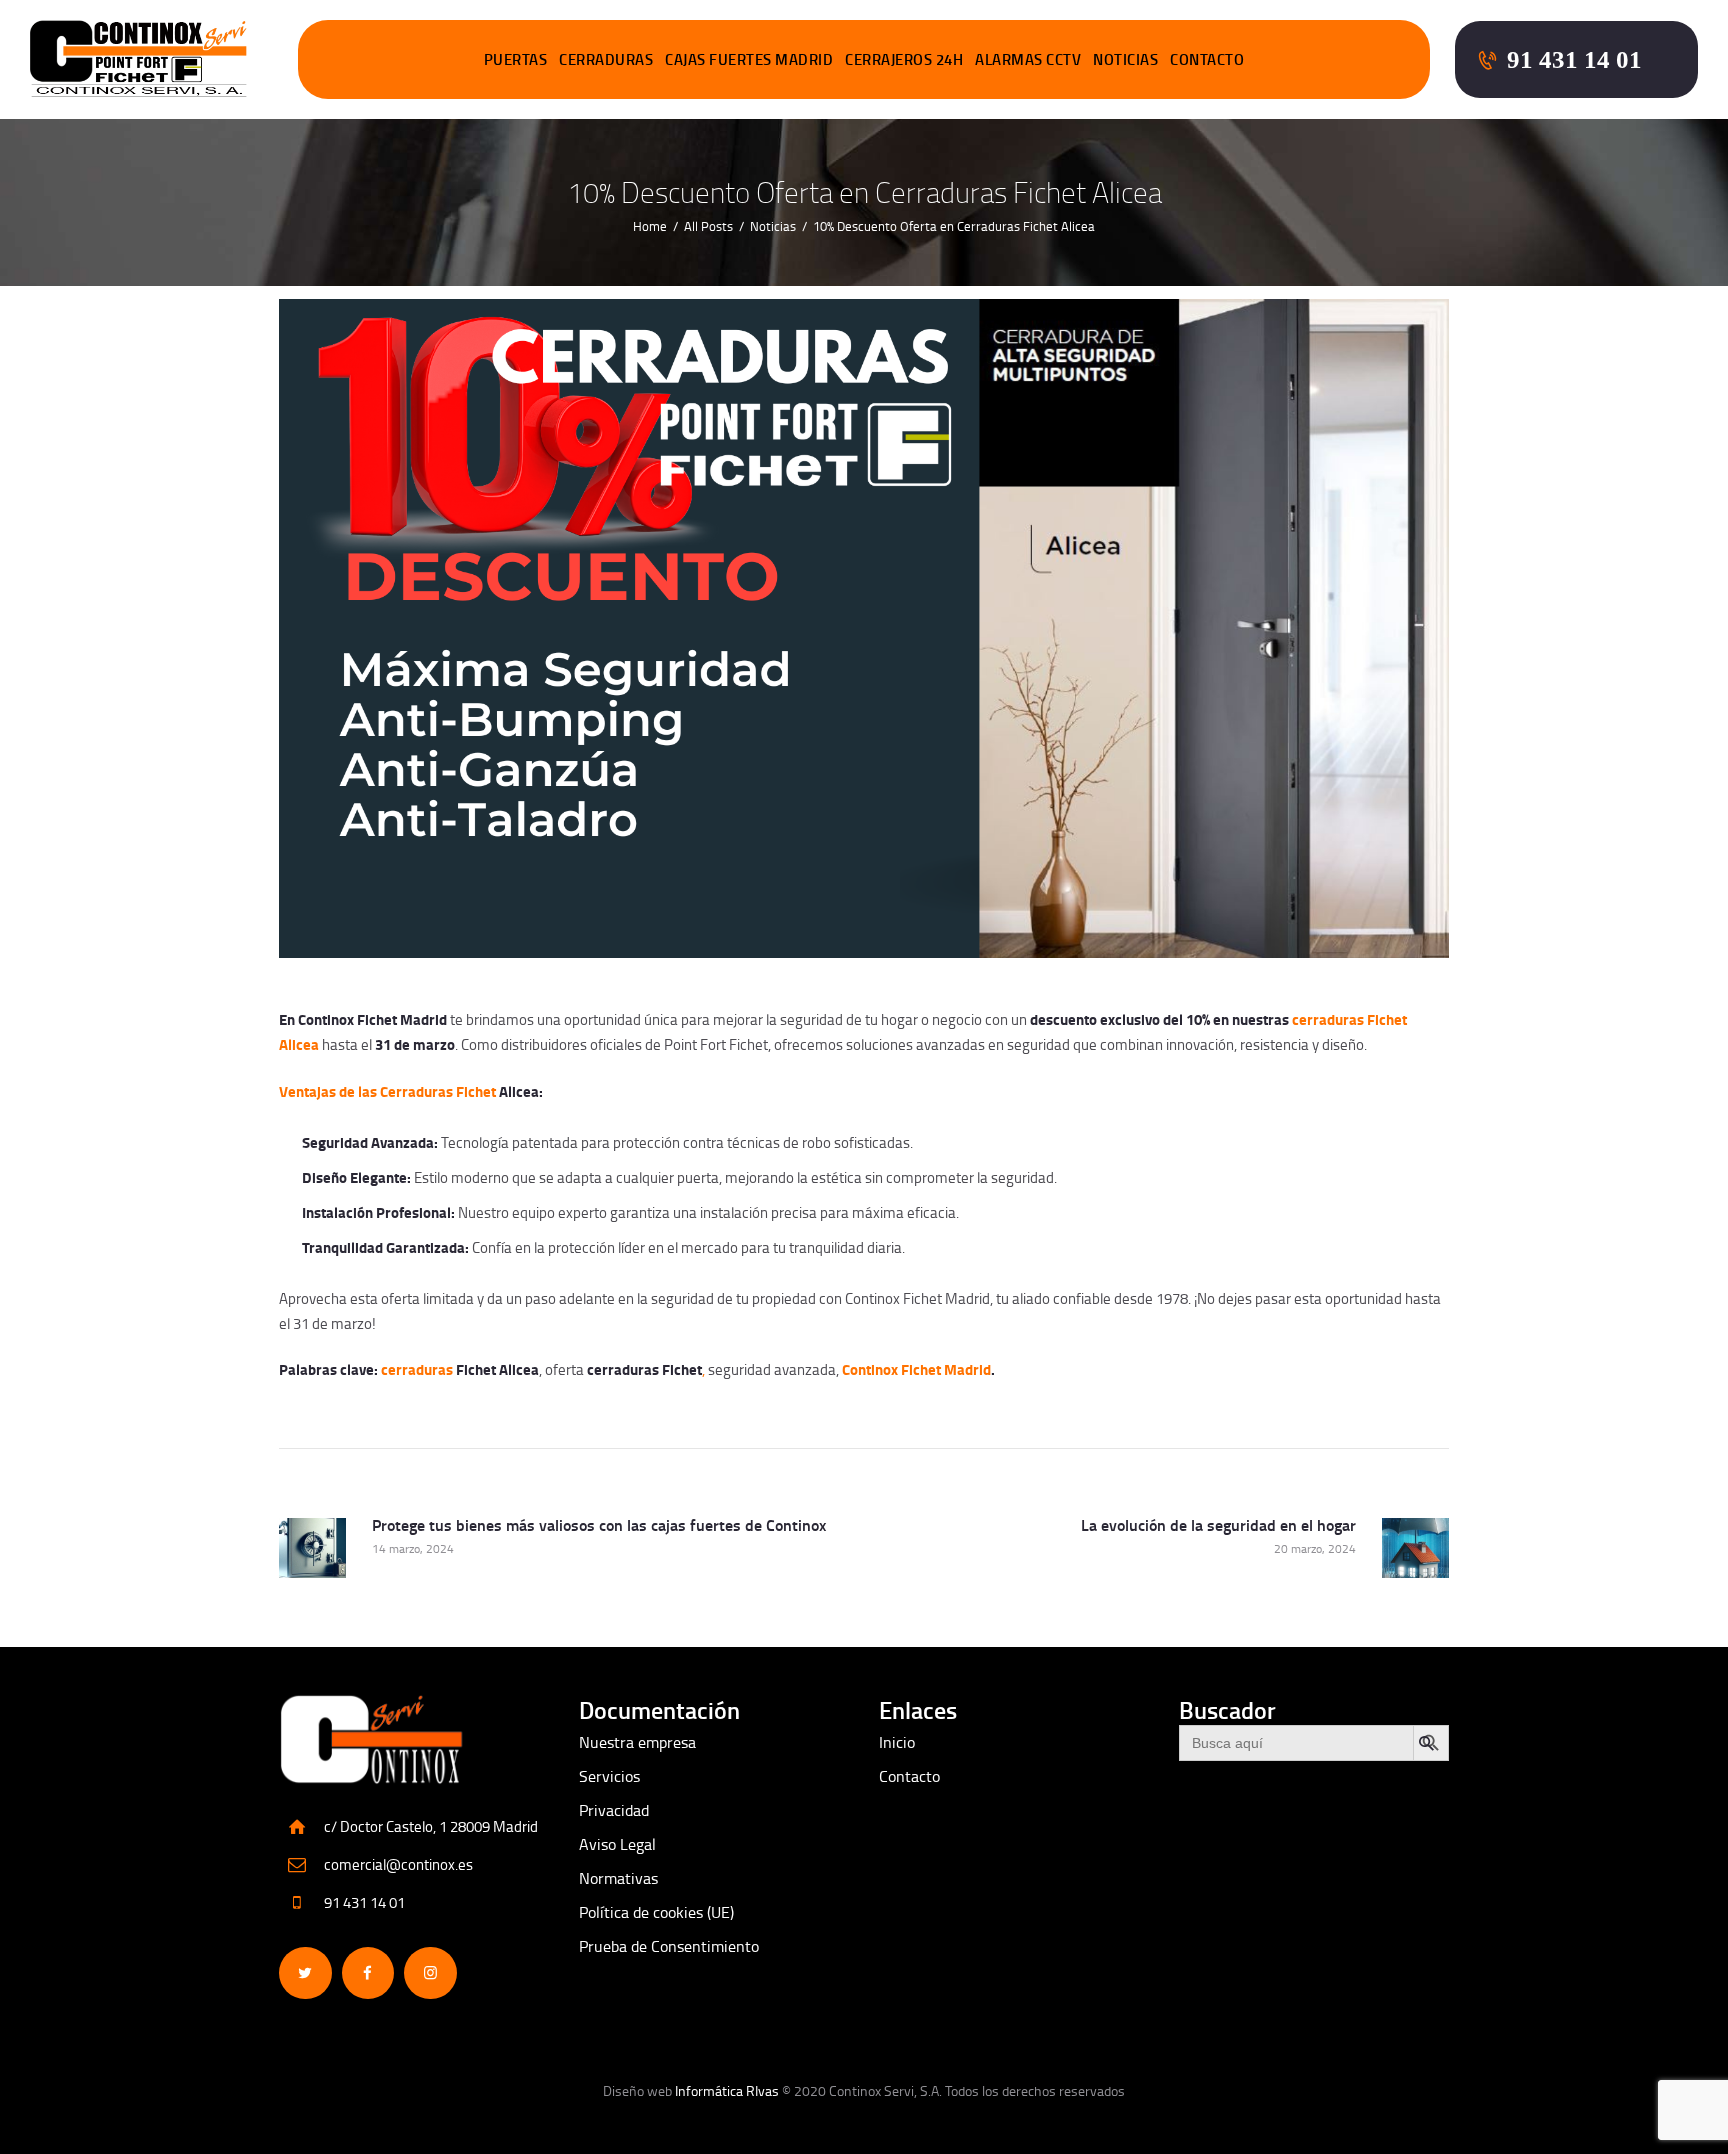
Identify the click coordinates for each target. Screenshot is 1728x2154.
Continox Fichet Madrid (916, 1369)
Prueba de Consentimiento (669, 1946)
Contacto (909, 1776)
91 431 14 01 (364, 1902)
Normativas (618, 1878)
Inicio (897, 1742)
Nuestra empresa (637, 1742)
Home (650, 226)
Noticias (773, 226)
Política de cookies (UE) (656, 1912)
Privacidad (614, 1810)
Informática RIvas (727, 2090)
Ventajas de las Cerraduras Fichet (387, 1091)
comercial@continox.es (398, 1864)
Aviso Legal (617, 1844)
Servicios (609, 1776)
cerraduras (417, 1369)
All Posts (708, 226)
